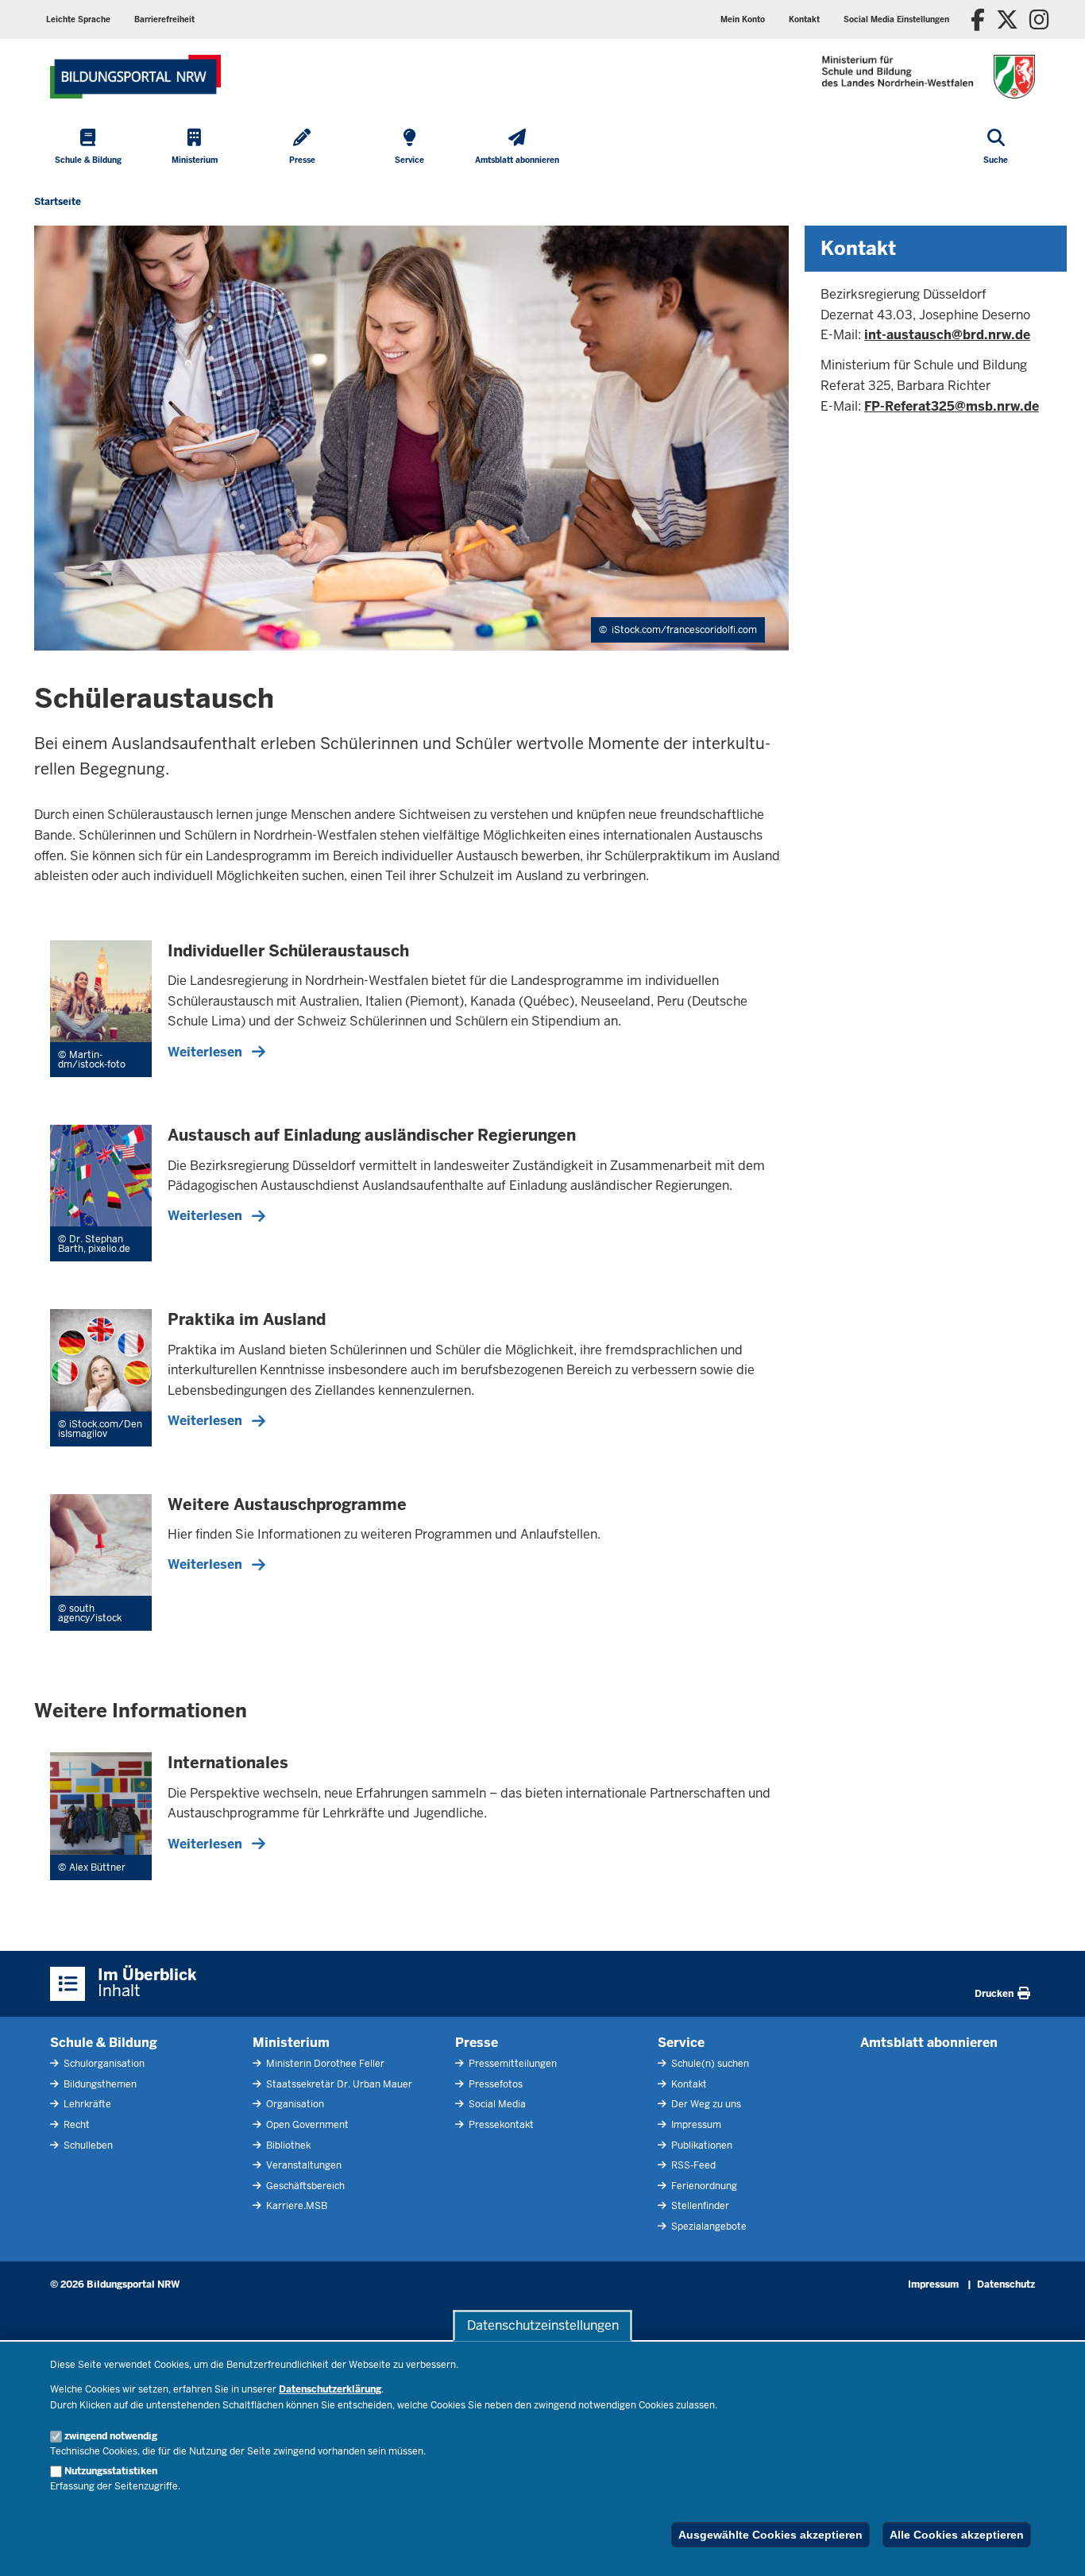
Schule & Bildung (104, 2043)
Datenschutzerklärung (330, 2389)
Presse (477, 2043)
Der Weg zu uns (705, 2104)
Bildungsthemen (99, 2084)
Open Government (306, 2125)
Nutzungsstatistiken (111, 2471)
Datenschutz (1006, 2284)
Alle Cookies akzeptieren (957, 2535)
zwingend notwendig (111, 2436)
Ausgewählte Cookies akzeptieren (770, 2535)
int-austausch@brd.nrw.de (947, 335)
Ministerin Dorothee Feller (324, 2064)
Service (681, 2043)
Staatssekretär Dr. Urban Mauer (338, 2084)
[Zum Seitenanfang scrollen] (1053, 2547)
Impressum (695, 2125)
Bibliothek (287, 2145)
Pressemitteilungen (512, 2064)
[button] (896, 19)
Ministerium (291, 2043)
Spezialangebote (708, 2226)
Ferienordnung (703, 2186)
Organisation (294, 2104)
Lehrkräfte (86, 2104)
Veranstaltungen (303, 2165)
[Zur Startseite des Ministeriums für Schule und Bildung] (135, 77)
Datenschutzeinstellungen (543, 2325)
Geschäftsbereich (304, 2186)
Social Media (496, 2104)
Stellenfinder (699, 2206)
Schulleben (87, 2145)
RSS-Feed (692, 2165)
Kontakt (688, 2084)
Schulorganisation (103, 2064)
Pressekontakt (500, 2125)
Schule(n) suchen (709, 2064)
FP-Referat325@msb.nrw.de (952, 406)
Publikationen (701, 2145)
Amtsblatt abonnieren (929, 2043)
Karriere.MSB (295, 2206)
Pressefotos (494, 2084)
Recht (75, 2125)
